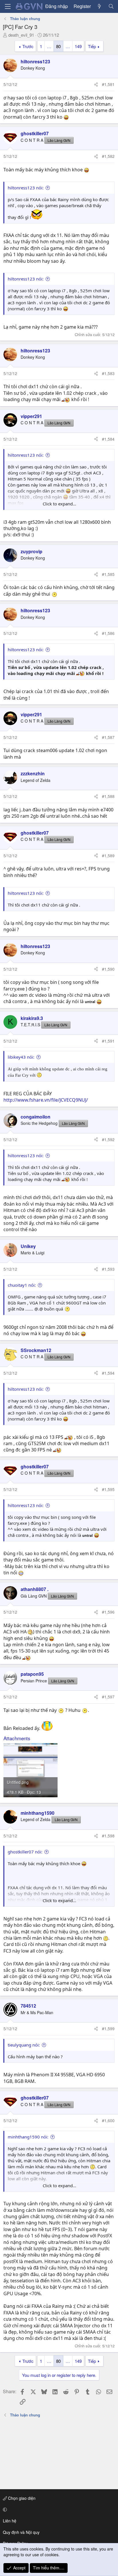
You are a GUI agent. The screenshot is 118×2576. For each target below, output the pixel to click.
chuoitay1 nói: (22, 1285)
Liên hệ (10, 2521)
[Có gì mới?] (100, 6)
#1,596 (108, 1612)
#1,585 (108, 574)
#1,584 (108, 439)
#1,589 (108, 856)
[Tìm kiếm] (111, 6)
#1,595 (108, 1489)
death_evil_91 (21, 35)
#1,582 (108, 156)
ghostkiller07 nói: (25, 1852)
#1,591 (108, 1041)
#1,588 (108, 796)
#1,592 (108, 1139)
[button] (58, 2510)
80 (58, 46)
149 (78, 46)
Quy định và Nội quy (21, 2532)
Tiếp (92, 46)
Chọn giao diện (21, 2498)
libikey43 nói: (21, 1057)
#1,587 (108, 737)
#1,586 (108, 633)
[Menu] (8, 6)
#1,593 (108, 1269)
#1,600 (108, 2120)
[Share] (96, 85)
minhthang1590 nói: (28, 2137)
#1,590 (108, 969)
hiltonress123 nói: (26, 188)
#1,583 (108, 373)
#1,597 (108, 1697)
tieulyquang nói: (24, 2045)
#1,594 (108, 1373)
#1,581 (108, 84)
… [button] (49, 46)
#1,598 (108, 1836)
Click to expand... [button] (59, 504)
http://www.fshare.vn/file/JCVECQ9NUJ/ (46, 1100)
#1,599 (108, 2028)
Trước (28, 46)
